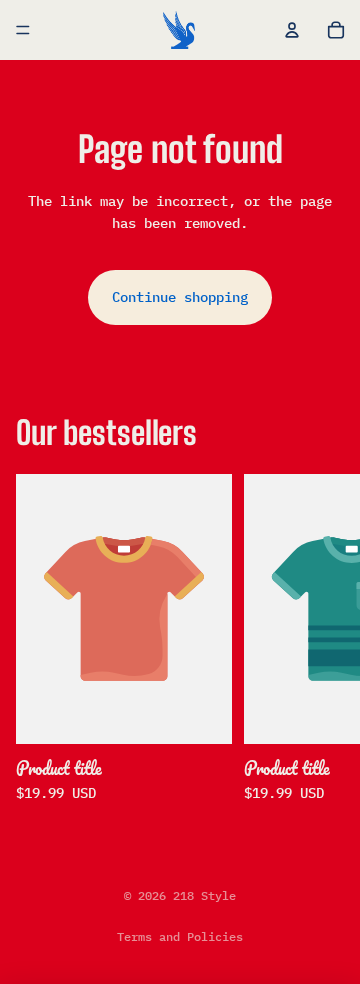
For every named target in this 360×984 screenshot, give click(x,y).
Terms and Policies (180, 936)
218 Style (204, 895)
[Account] (292, 30)
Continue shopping (180, 297)
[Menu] (23, 30)
